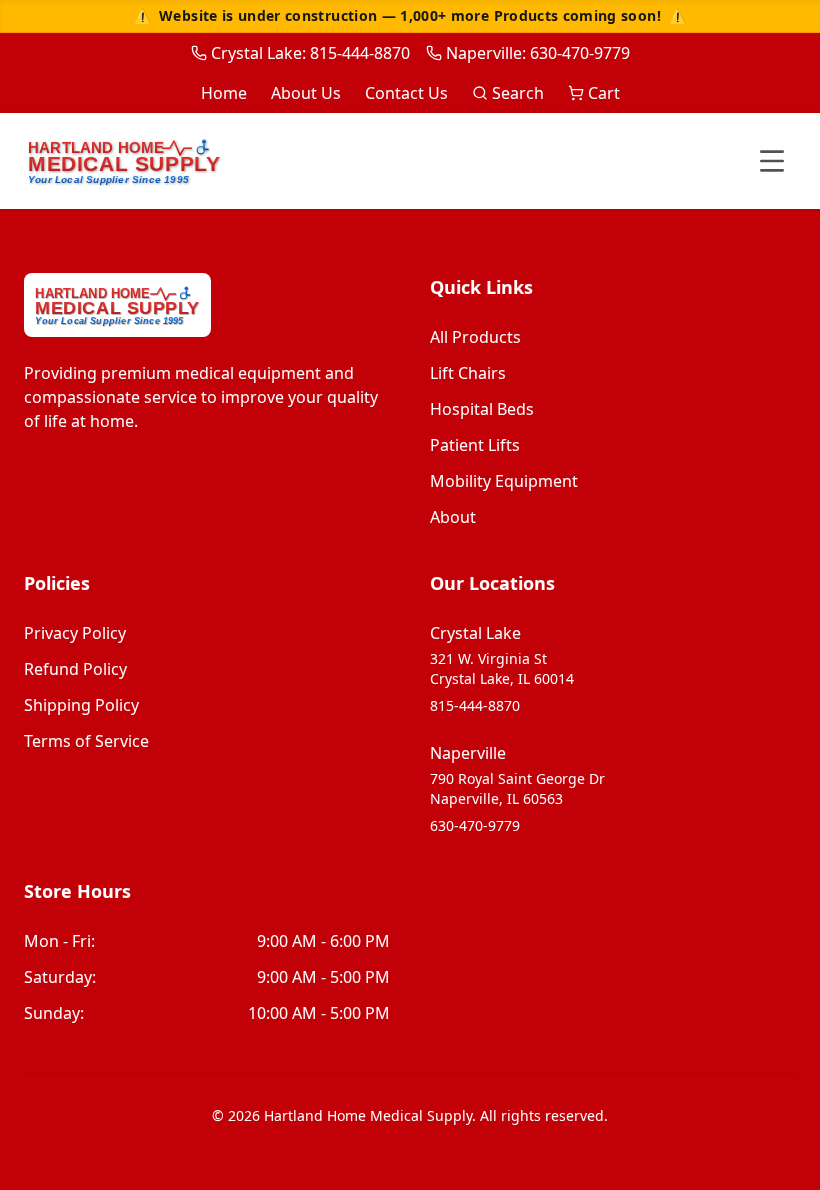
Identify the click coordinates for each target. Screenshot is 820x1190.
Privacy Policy (75, 633)
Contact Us (406, 93)
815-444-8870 (475, 705)
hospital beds (482, 409)
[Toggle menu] (772, 161)
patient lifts (475, 445)
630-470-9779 (475, 825)
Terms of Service (86, 741)
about (453, 517)
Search (518, 93)
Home (224, 93)
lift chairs (468, 373)
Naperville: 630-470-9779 (538, 53)
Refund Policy (75, 669)
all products (475, 337)
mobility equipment (504, 481)
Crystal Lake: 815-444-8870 (310, 53)
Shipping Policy (81, 705)
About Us (306, 93)
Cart (604, 93)
